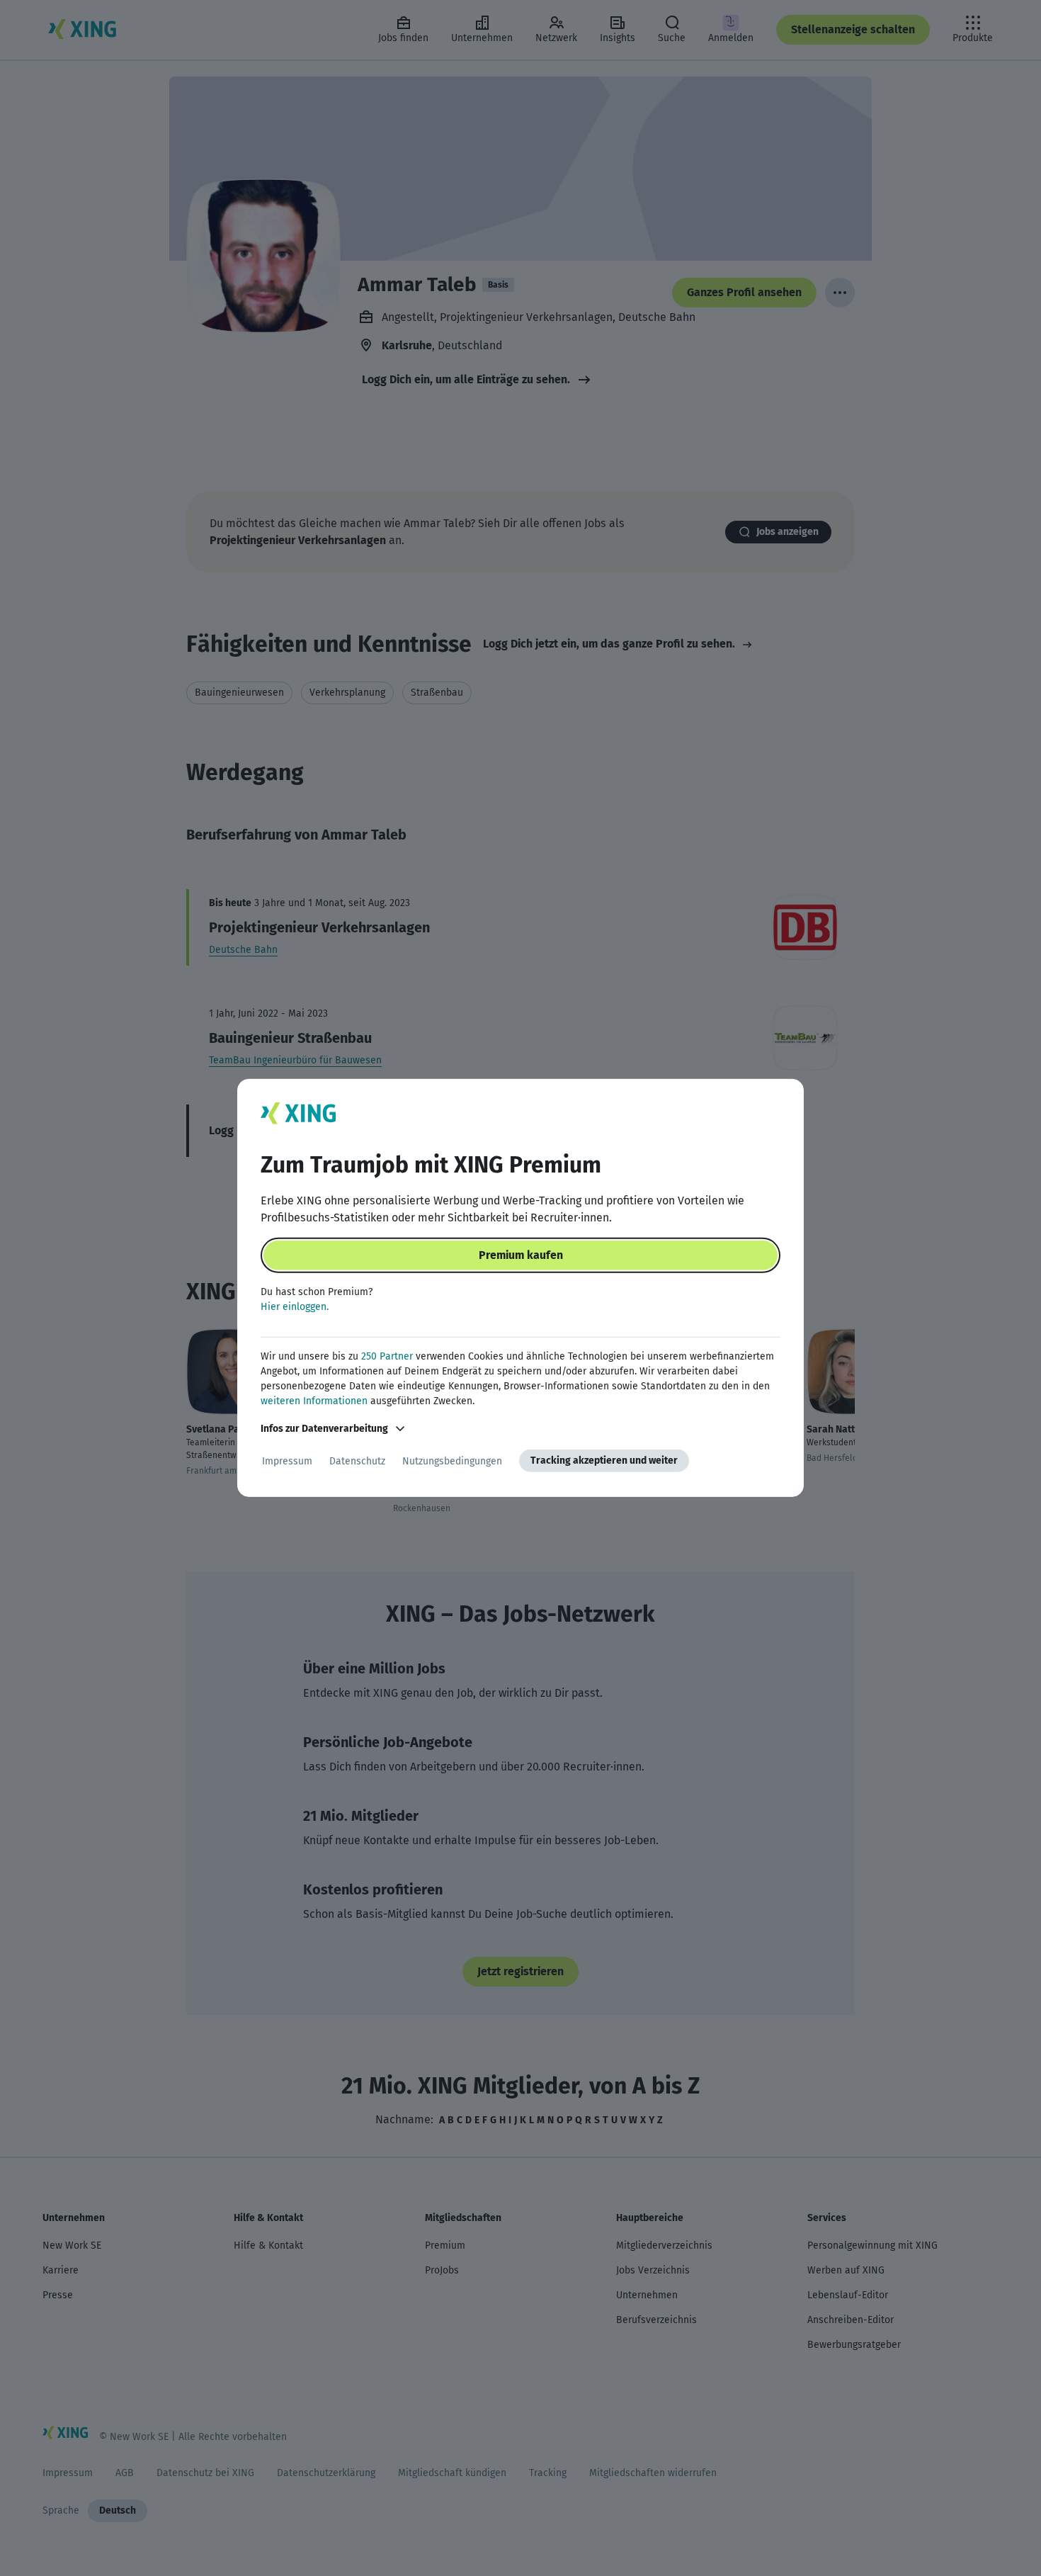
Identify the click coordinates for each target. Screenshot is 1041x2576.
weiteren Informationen (314, 1401)
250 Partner (387, 1356)
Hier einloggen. (295, 1307)
